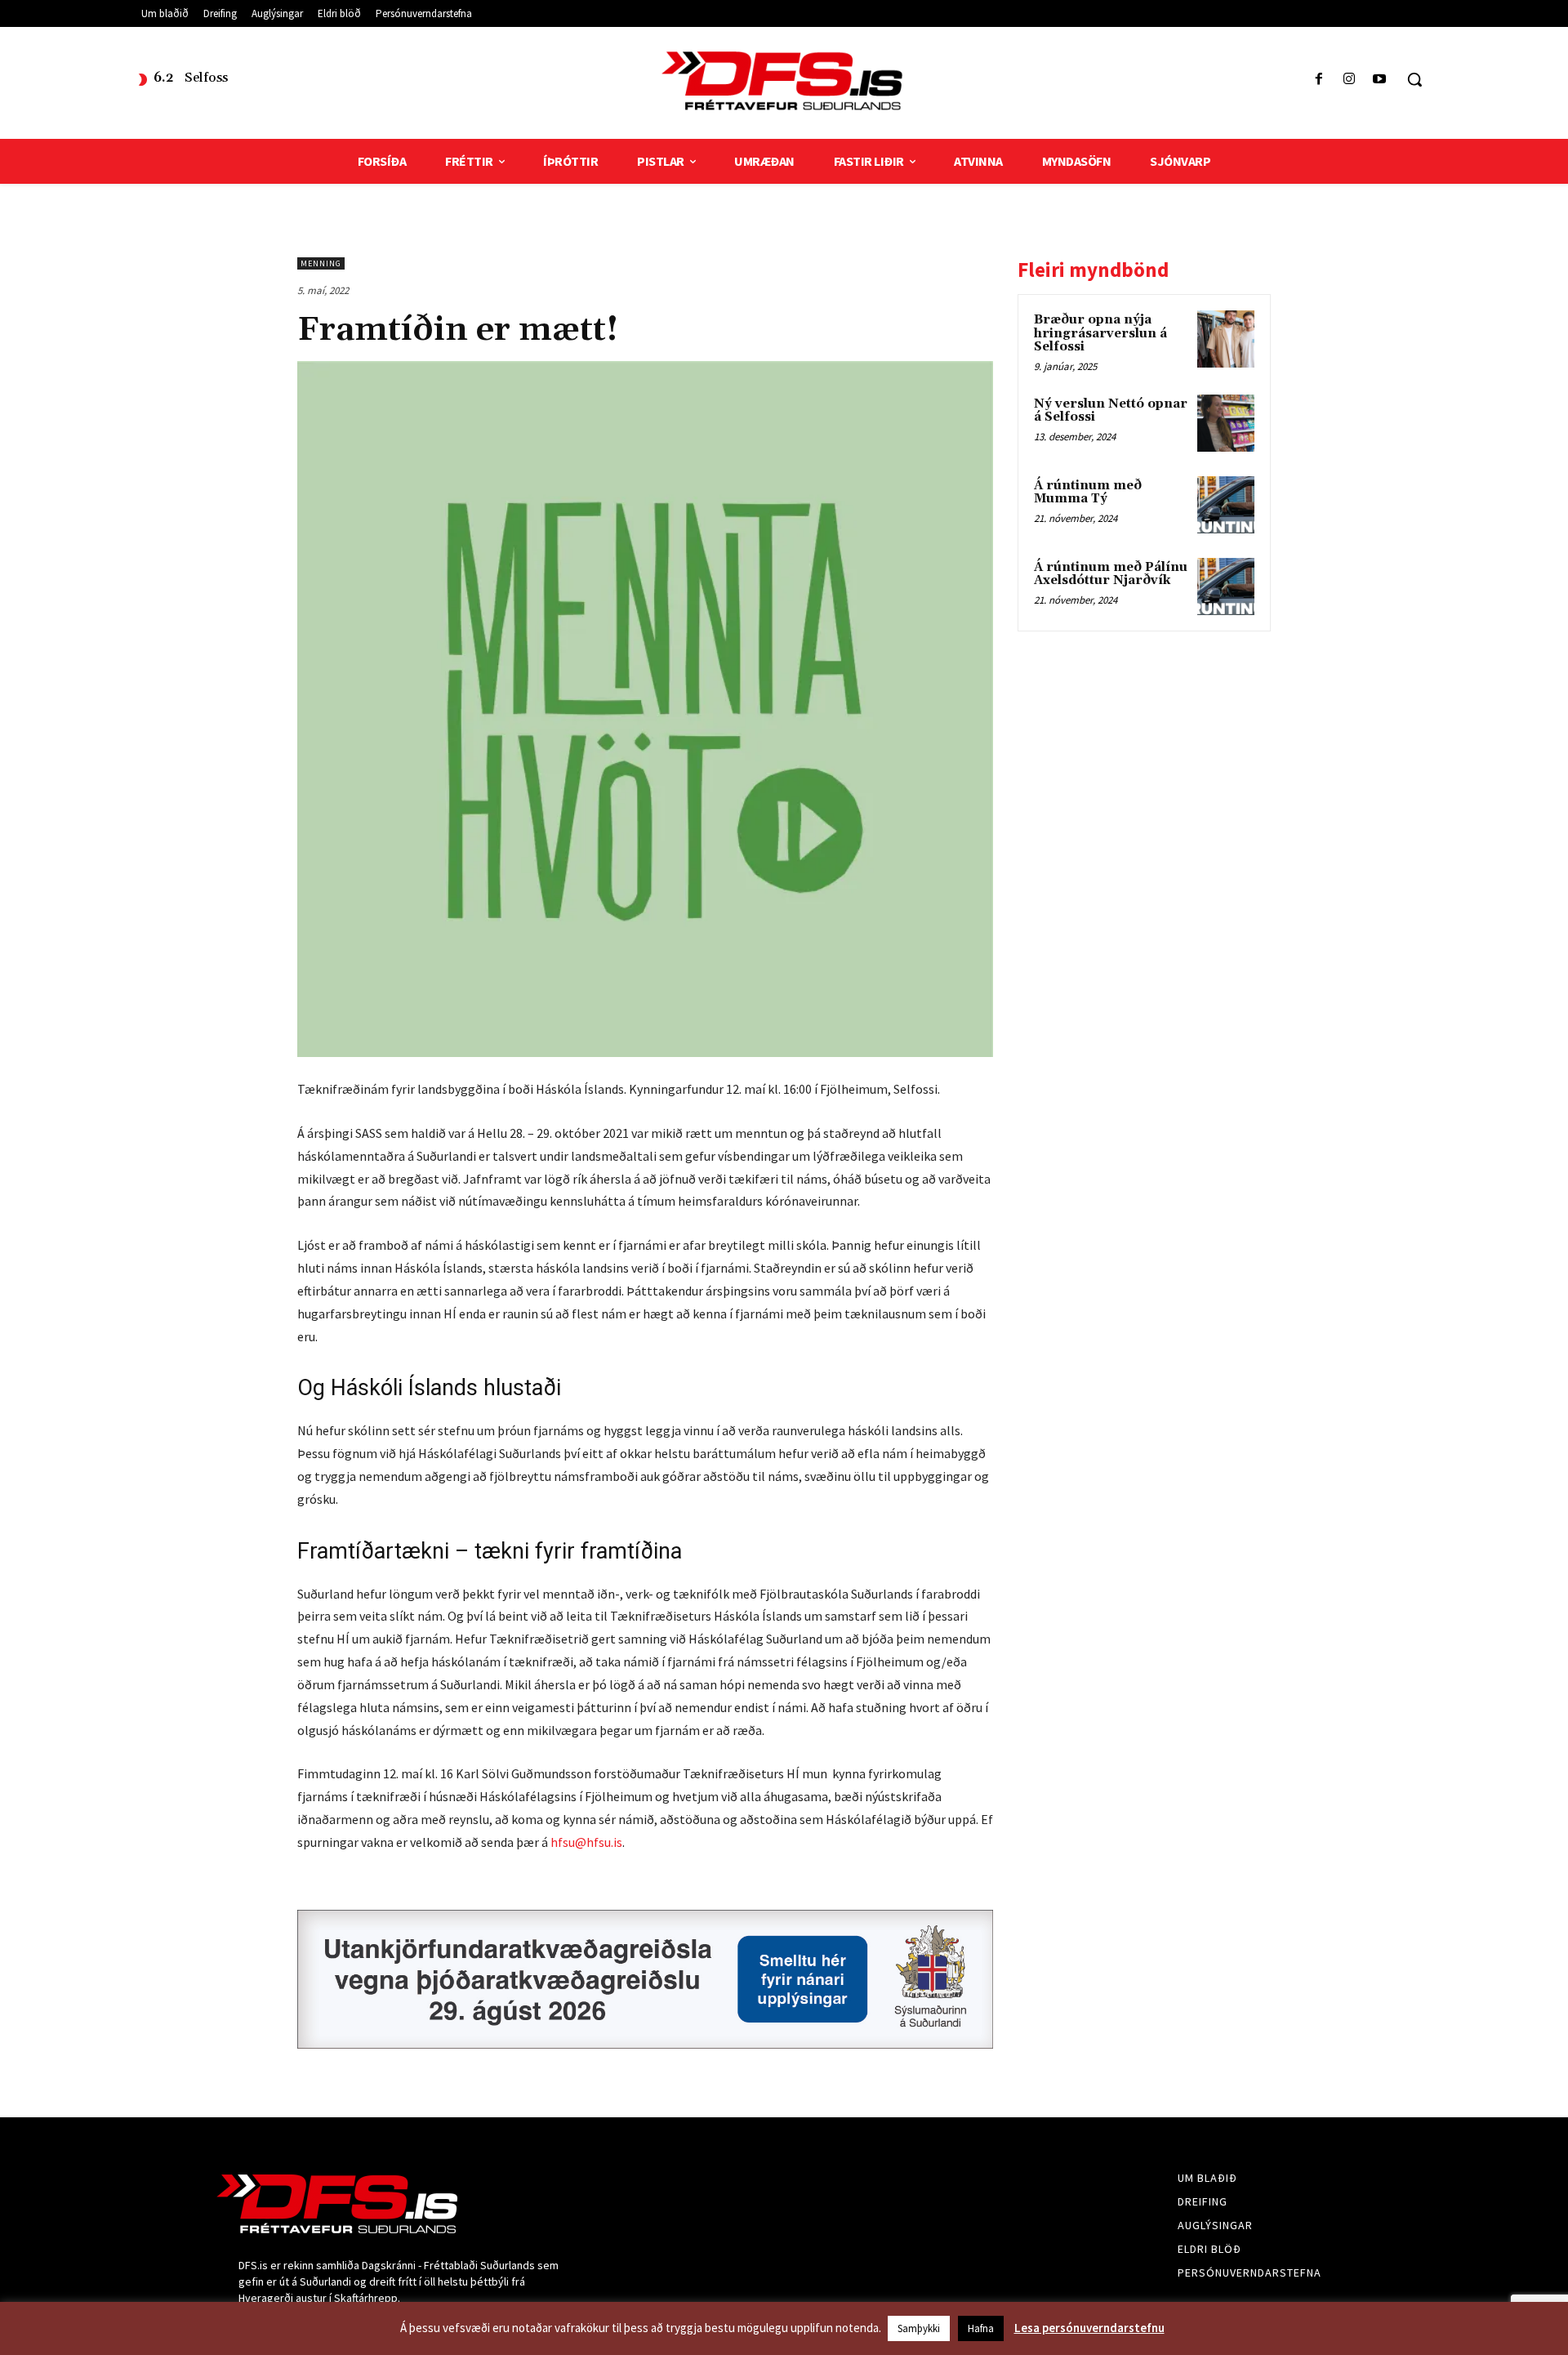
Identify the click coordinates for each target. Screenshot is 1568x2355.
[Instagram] (1350, 80)
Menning (321, 263)
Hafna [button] (981, 2328)
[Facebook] (1319, 80)
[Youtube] (1380, 80)
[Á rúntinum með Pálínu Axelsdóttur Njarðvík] (1226, 587)
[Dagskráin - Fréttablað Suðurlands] (784, 81)
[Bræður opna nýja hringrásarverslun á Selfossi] (1226, 339)
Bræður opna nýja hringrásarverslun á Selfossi (1100, 333)
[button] (1414, 79)
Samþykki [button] (919, 2328)
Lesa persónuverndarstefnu (1089, 2328)
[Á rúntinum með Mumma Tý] (1226, 505)
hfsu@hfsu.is (586, 1842)
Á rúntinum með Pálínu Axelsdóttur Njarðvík (1111, 574)
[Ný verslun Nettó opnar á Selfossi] (1226, 423)
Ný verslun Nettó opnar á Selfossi (1111, 411)
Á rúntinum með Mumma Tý (1088, 493)
